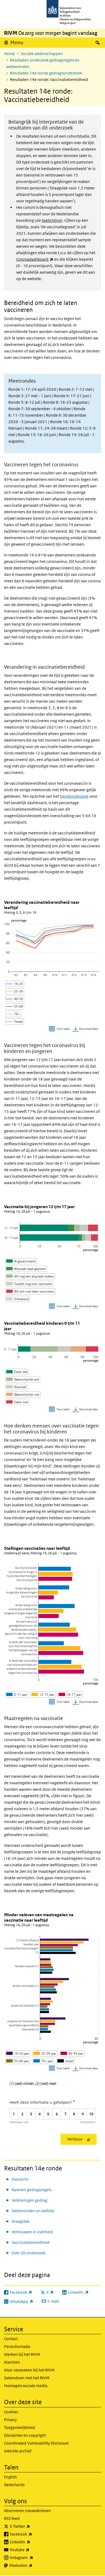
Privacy (10, 2420)
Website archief (18, 2451)
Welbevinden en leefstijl (33, 2211)
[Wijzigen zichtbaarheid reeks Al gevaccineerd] (21, 1261)
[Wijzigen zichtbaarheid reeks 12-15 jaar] (43, 1695)
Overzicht (20, 2179)
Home (9, 54)
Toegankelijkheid (20, 2427)
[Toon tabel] (60, 1029)
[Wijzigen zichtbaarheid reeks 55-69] (15, 1006)
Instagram (33, 2557)
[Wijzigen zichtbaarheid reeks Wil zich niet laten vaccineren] (31, 1291)
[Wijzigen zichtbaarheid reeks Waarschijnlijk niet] (23, 1394)
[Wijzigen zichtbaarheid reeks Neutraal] (16, 1387)
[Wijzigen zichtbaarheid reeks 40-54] (15, 999)
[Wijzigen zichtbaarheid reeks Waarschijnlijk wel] (23, 1379)
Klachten (12, 2362)
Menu (17, 43)
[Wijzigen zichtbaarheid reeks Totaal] (15, 1022)
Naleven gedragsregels (31, 2190)
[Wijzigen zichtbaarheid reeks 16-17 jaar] (70, 1695)
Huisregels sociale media (26, 2386)
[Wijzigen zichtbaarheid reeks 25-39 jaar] (45, 2053)
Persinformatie (17, 2346)
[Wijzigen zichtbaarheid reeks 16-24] (15, 984)
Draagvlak (20, 2221)
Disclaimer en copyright (25, 2435)
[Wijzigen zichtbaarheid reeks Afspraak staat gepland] (26, 1269)
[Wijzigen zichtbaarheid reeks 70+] (13, 1014)
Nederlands (14, 2485)
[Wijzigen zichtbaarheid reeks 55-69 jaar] (18, 2061)
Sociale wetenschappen (42, 54)
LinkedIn (32, 2542)
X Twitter (32, 2526)
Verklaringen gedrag (29, 2200)
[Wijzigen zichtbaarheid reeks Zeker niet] (17, 1402)
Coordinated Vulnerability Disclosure (36, 2443)
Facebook (33, 2534)
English (10, 2477)
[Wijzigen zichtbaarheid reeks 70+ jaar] (43, 2061)
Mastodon (33, 2565)
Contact (11, 2339)
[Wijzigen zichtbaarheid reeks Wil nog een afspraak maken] (30, 1276)
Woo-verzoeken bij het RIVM (29, 2370)
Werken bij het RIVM (22, 2354)
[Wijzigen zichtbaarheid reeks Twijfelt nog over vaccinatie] (29, 1284)
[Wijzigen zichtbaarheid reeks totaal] (66, 2061)
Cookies (11, 2412)
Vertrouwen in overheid (32, 2232)
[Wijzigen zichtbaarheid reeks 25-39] (15, 991)
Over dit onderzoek (29, 2253)
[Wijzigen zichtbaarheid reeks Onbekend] (18, 1299)
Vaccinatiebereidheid (31, 2242)
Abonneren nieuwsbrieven (27, 2511)
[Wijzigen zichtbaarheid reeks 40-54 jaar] (72, 2053)
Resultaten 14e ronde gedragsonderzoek (46, 73)
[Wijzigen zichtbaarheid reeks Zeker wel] (17, 1372)
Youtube (31, 2550)
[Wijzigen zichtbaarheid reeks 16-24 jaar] (18, 2053)
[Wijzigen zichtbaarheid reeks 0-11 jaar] (17, 1695)
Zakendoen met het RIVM (27, 2378)
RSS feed (12, 2518)
